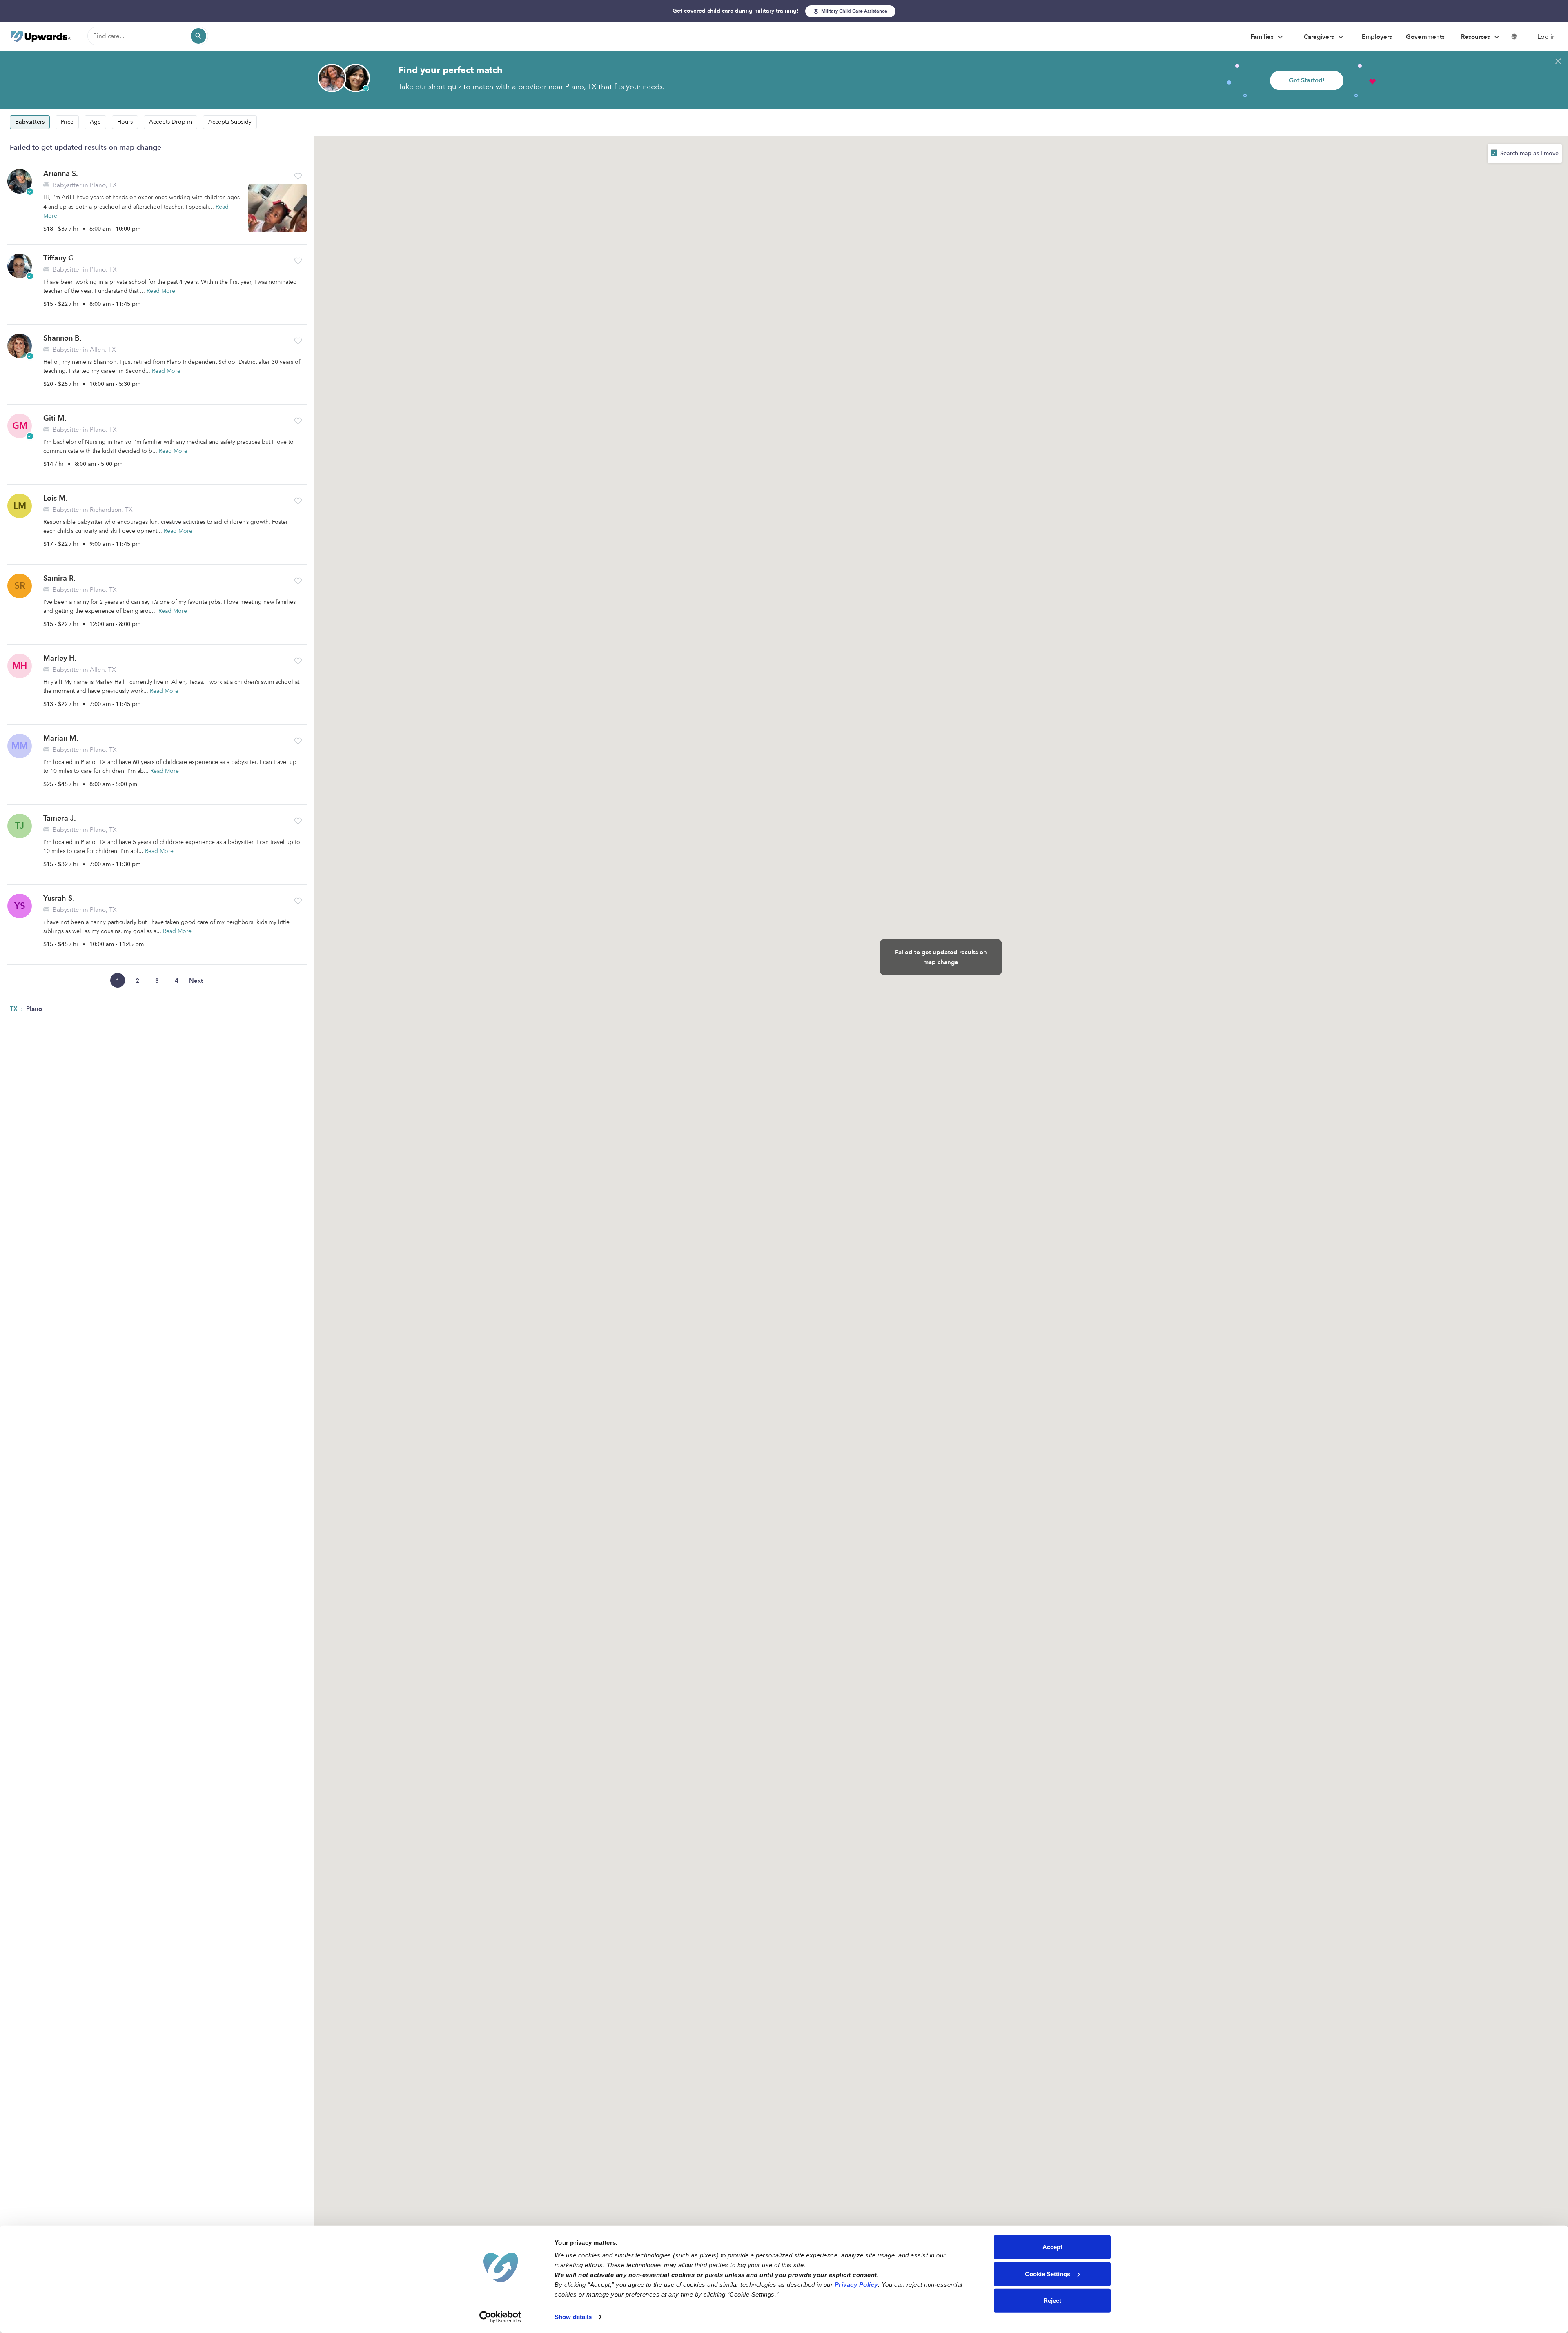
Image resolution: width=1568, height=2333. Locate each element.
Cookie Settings (1048, 2274)
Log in (1547, 37)
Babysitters (30, 122)
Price (67, 122)
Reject (1052, 2301)
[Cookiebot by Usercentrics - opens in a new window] (500, 2317)
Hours (125, 122)
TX (14, 1009)
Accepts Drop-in (170, 122)
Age (95, 122)
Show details (573, 2317)
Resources (1476, 37)
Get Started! (1307, 80)
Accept (1052, 2247)
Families (1263, 37)
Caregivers (1320, 37)
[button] (298, 176)
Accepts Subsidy (230, 122)
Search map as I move (1529, 153)
